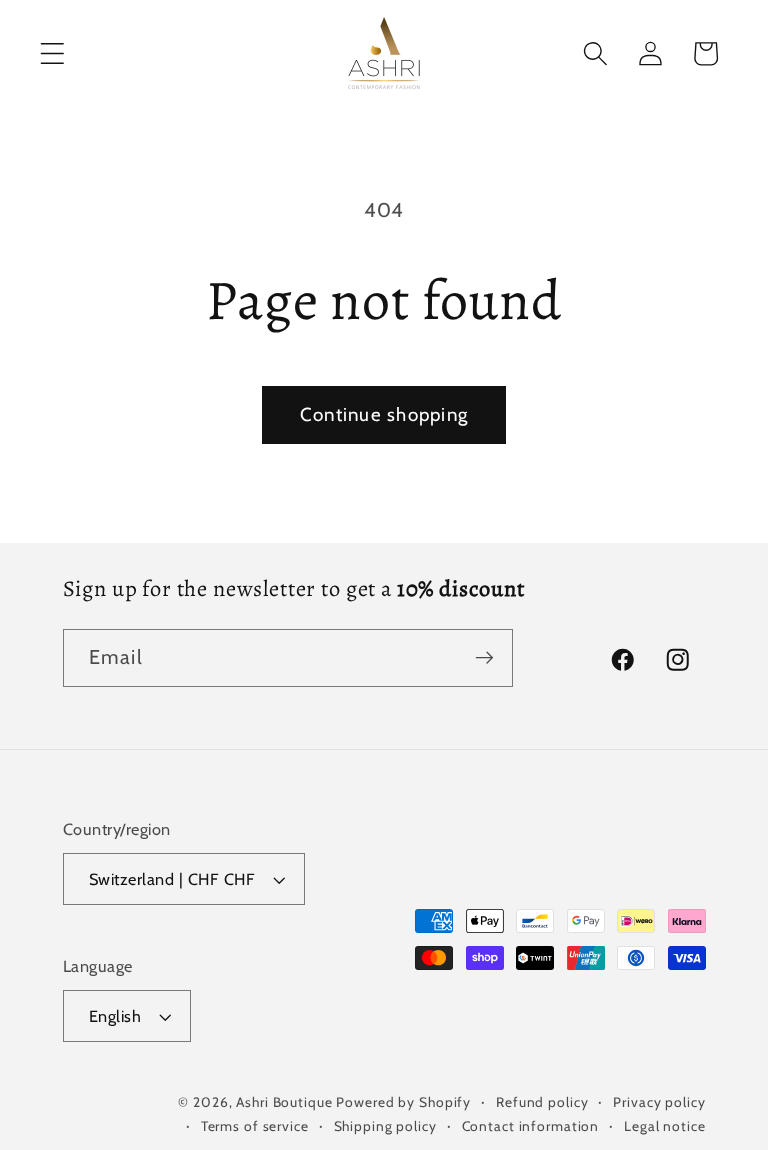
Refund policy (542, 1102)
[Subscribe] (484, 658)
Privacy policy (659, 1102)
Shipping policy (385, 1126)
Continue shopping (384, 414)
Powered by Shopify (403, 1102)
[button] (52, 53)
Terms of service (255, 1126)
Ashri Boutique (284, 1102)
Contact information (531, 1126)
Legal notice (665, 1126)
